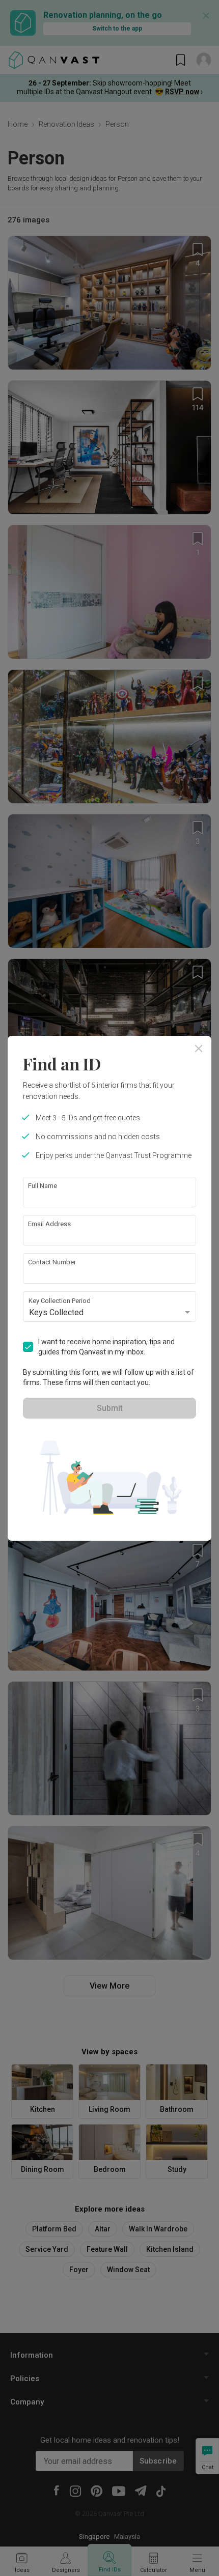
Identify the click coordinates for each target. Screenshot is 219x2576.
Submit (110, 1408)
